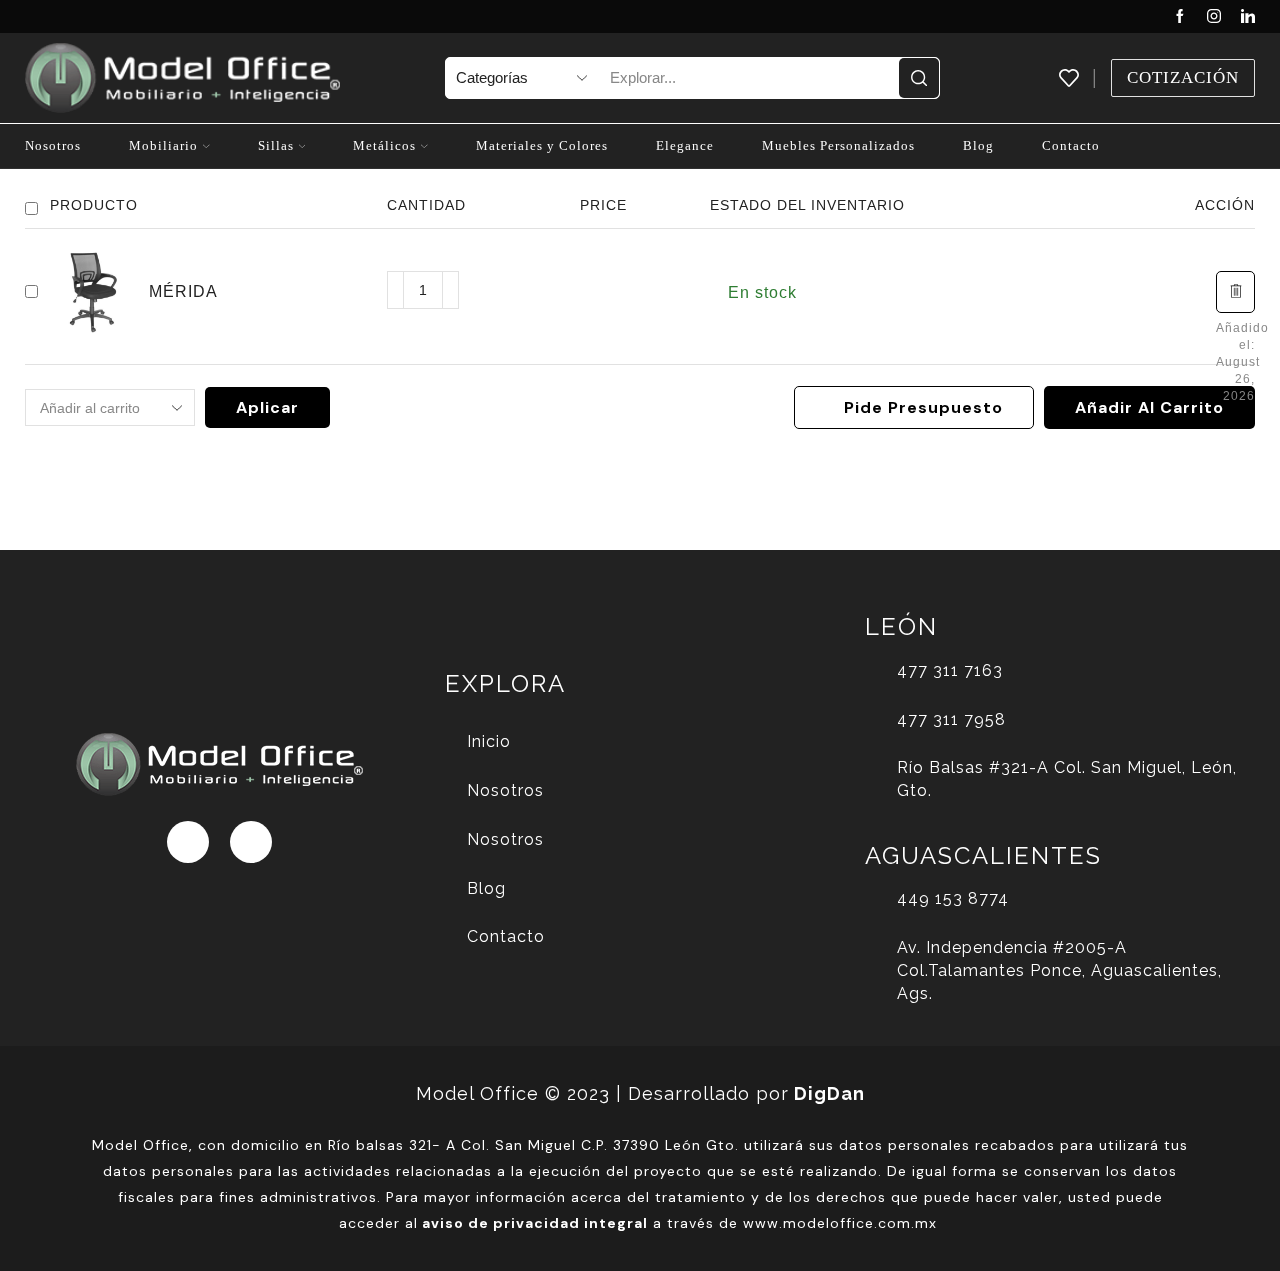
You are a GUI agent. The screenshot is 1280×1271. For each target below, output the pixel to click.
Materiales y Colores (542, 145)
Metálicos (384, 145)
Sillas (276, 145)
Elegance (685, 145)
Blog (978, 145)
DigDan (829, 1093)
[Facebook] (1180, 17)
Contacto (1071, 145)
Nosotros (53, 145)
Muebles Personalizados (838, 145)
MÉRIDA (183, 291)
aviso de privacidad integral (535, 1223)
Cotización (1183, 77)
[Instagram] (1214, 17)
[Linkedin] (1248, 17)
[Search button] (919, 78)
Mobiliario (163, 145)
